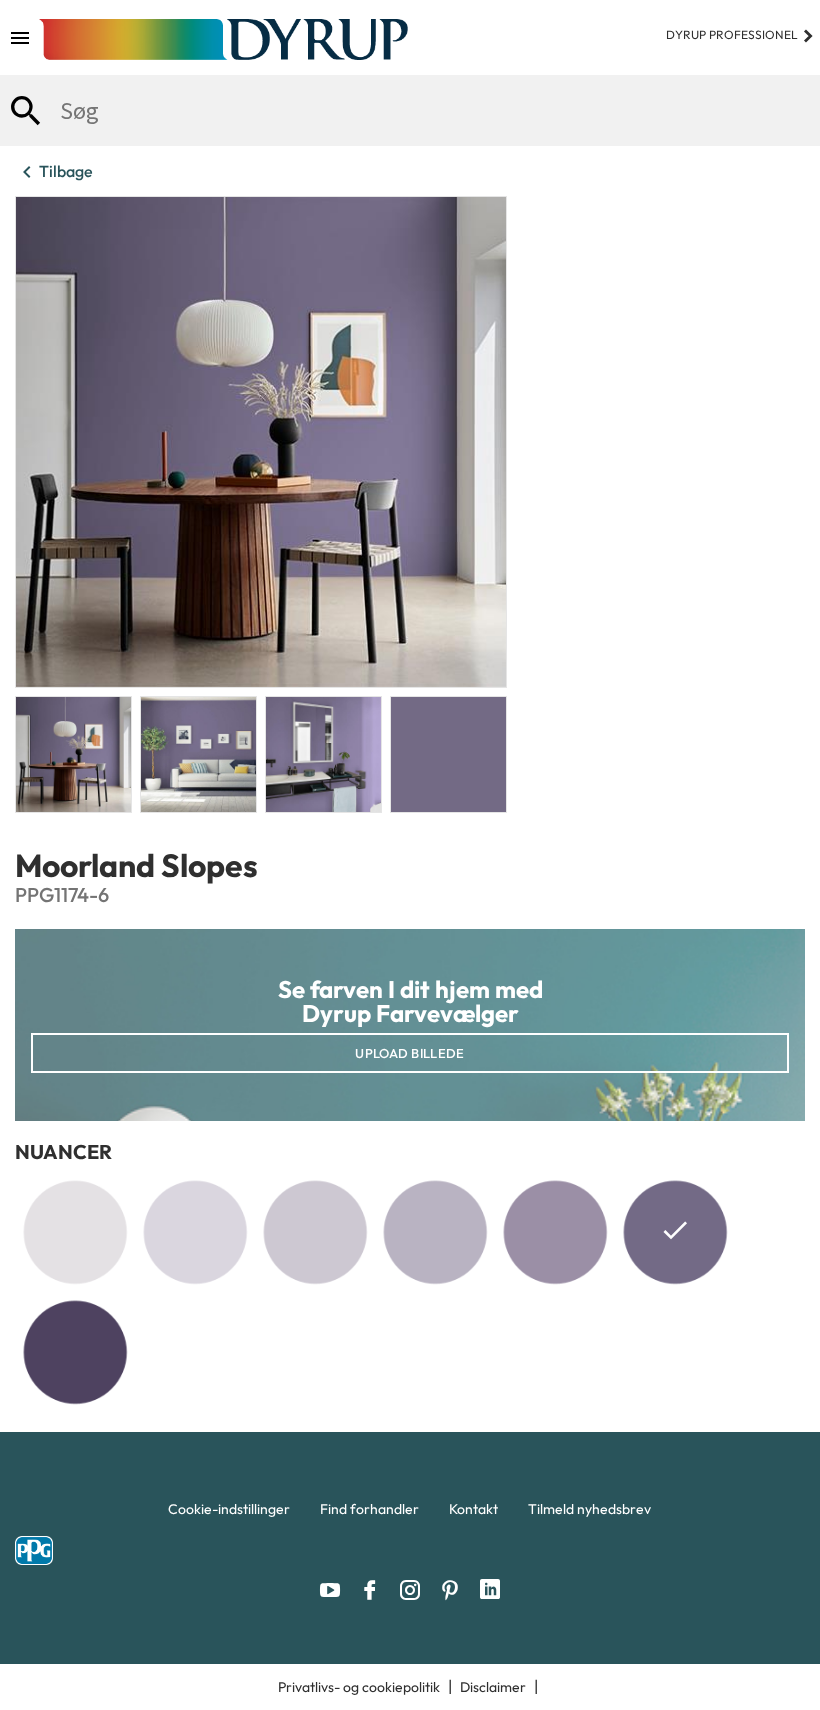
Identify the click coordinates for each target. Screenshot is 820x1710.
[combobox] (410, 110)
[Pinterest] (455, 1590)
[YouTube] (335, 1590)
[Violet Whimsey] (195, 1232)
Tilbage (54, 172)
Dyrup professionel (740, 34)
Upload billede (409, 1053)
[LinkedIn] (490, 1590)
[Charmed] (315, 1232)
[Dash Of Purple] (75, 1232)
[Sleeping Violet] (435, 1232)
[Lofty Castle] (555, 1232)
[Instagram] (415, 1590)
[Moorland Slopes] (675, 1236)
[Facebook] (375, 1590)
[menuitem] (229, 1514)
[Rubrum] (75, 1352)
